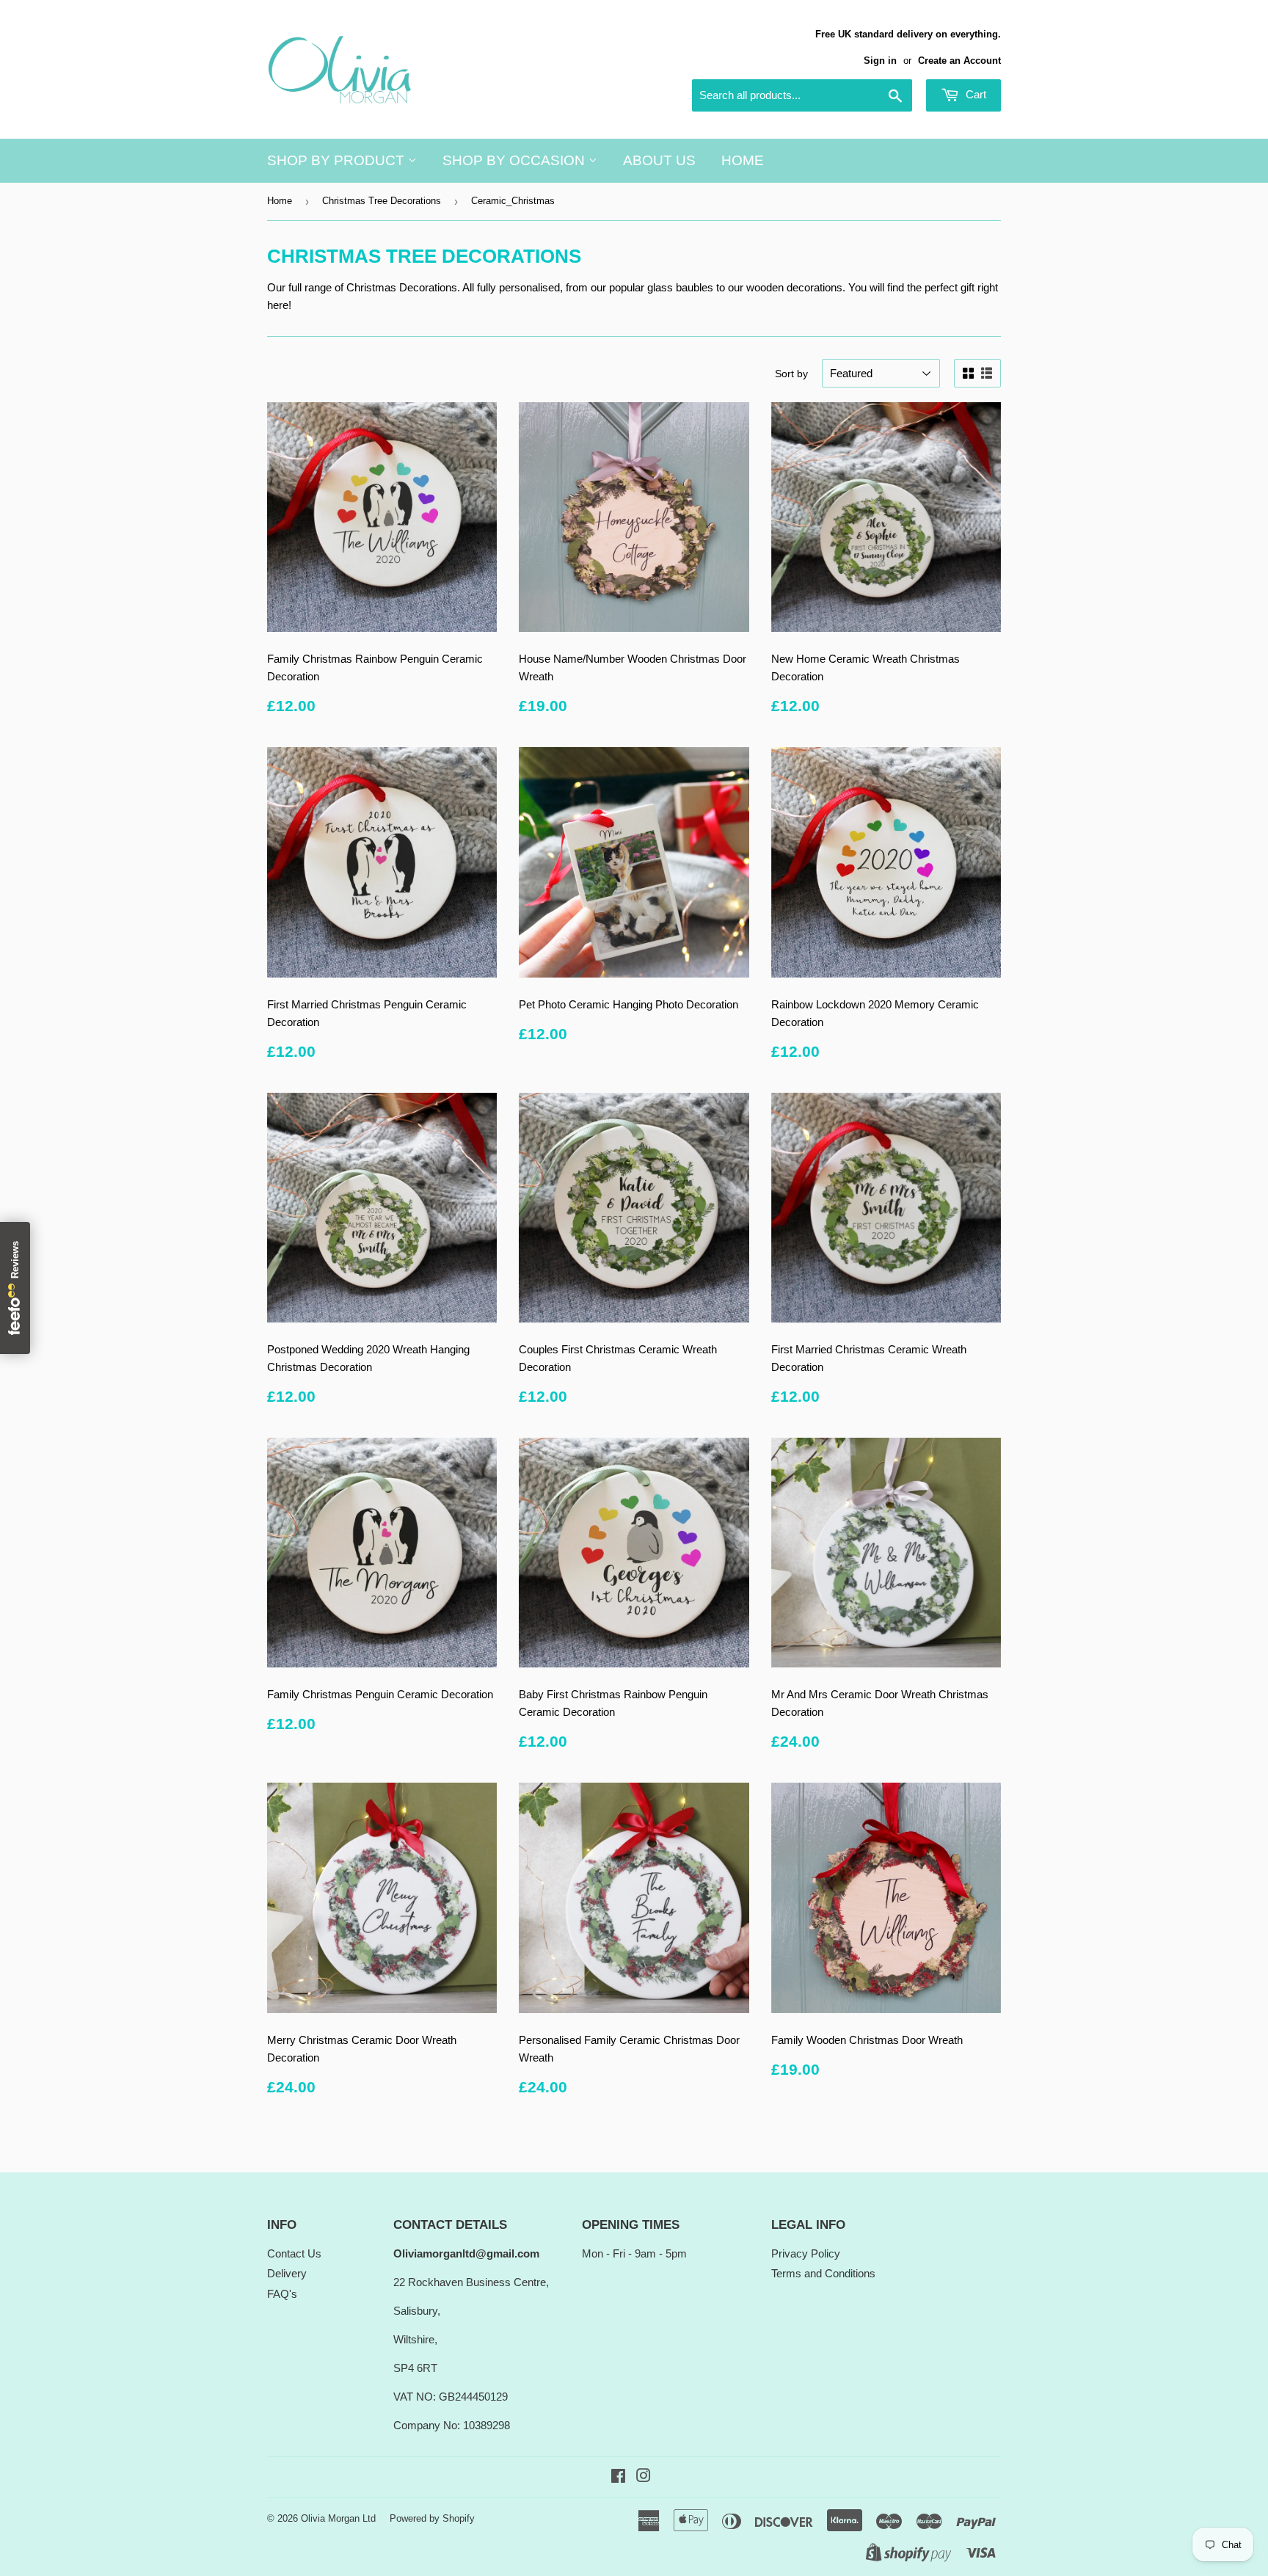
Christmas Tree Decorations (382, 201)
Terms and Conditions (823, 2273)
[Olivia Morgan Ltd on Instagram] (644, 2477)
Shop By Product (338, 160)
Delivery (287, 2273)
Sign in (880, 61)
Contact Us (294, 2253)
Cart (974, 94)
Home (743, 160)
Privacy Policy (806, 2253)
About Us (659, 160)
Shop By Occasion (515, 160)
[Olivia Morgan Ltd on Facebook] (618, 2477)
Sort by (791, 374)
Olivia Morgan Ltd (338, 2518)
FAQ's (282, 2294)
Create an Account (959, 61)
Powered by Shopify (432, 2518)
